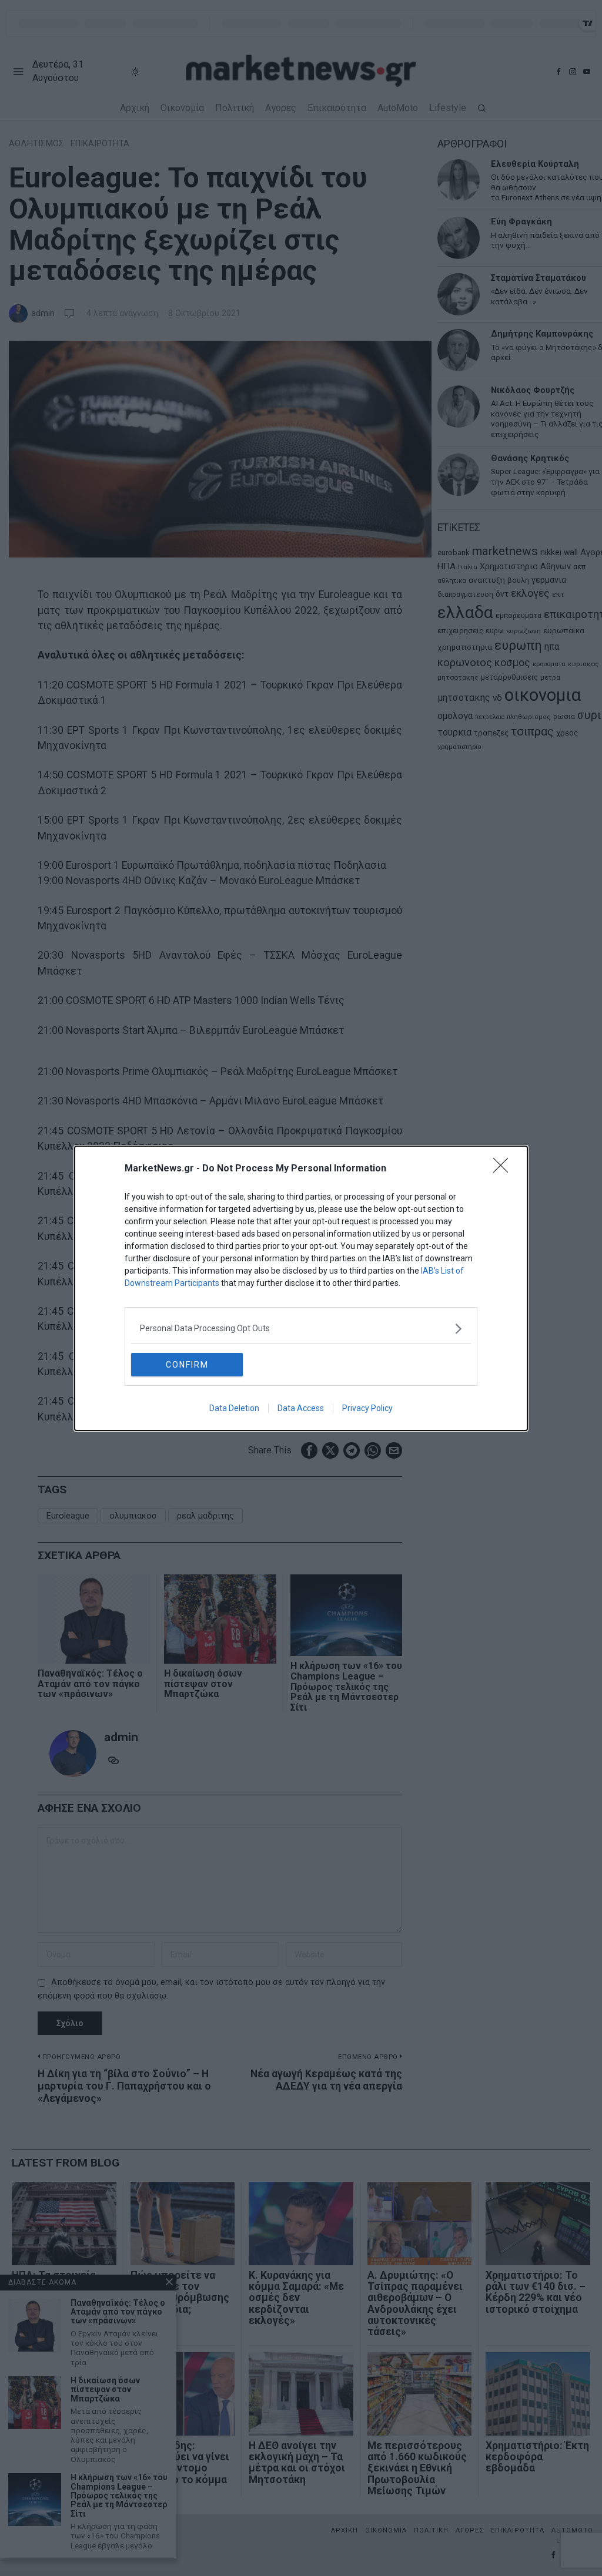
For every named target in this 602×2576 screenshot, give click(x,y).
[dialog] (301, 1288)
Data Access (301, 1408)
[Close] (504, 1169)
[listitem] (301, 1329)
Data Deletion (234, 1408)
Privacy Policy (367, 1408)
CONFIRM (187, 1365)
